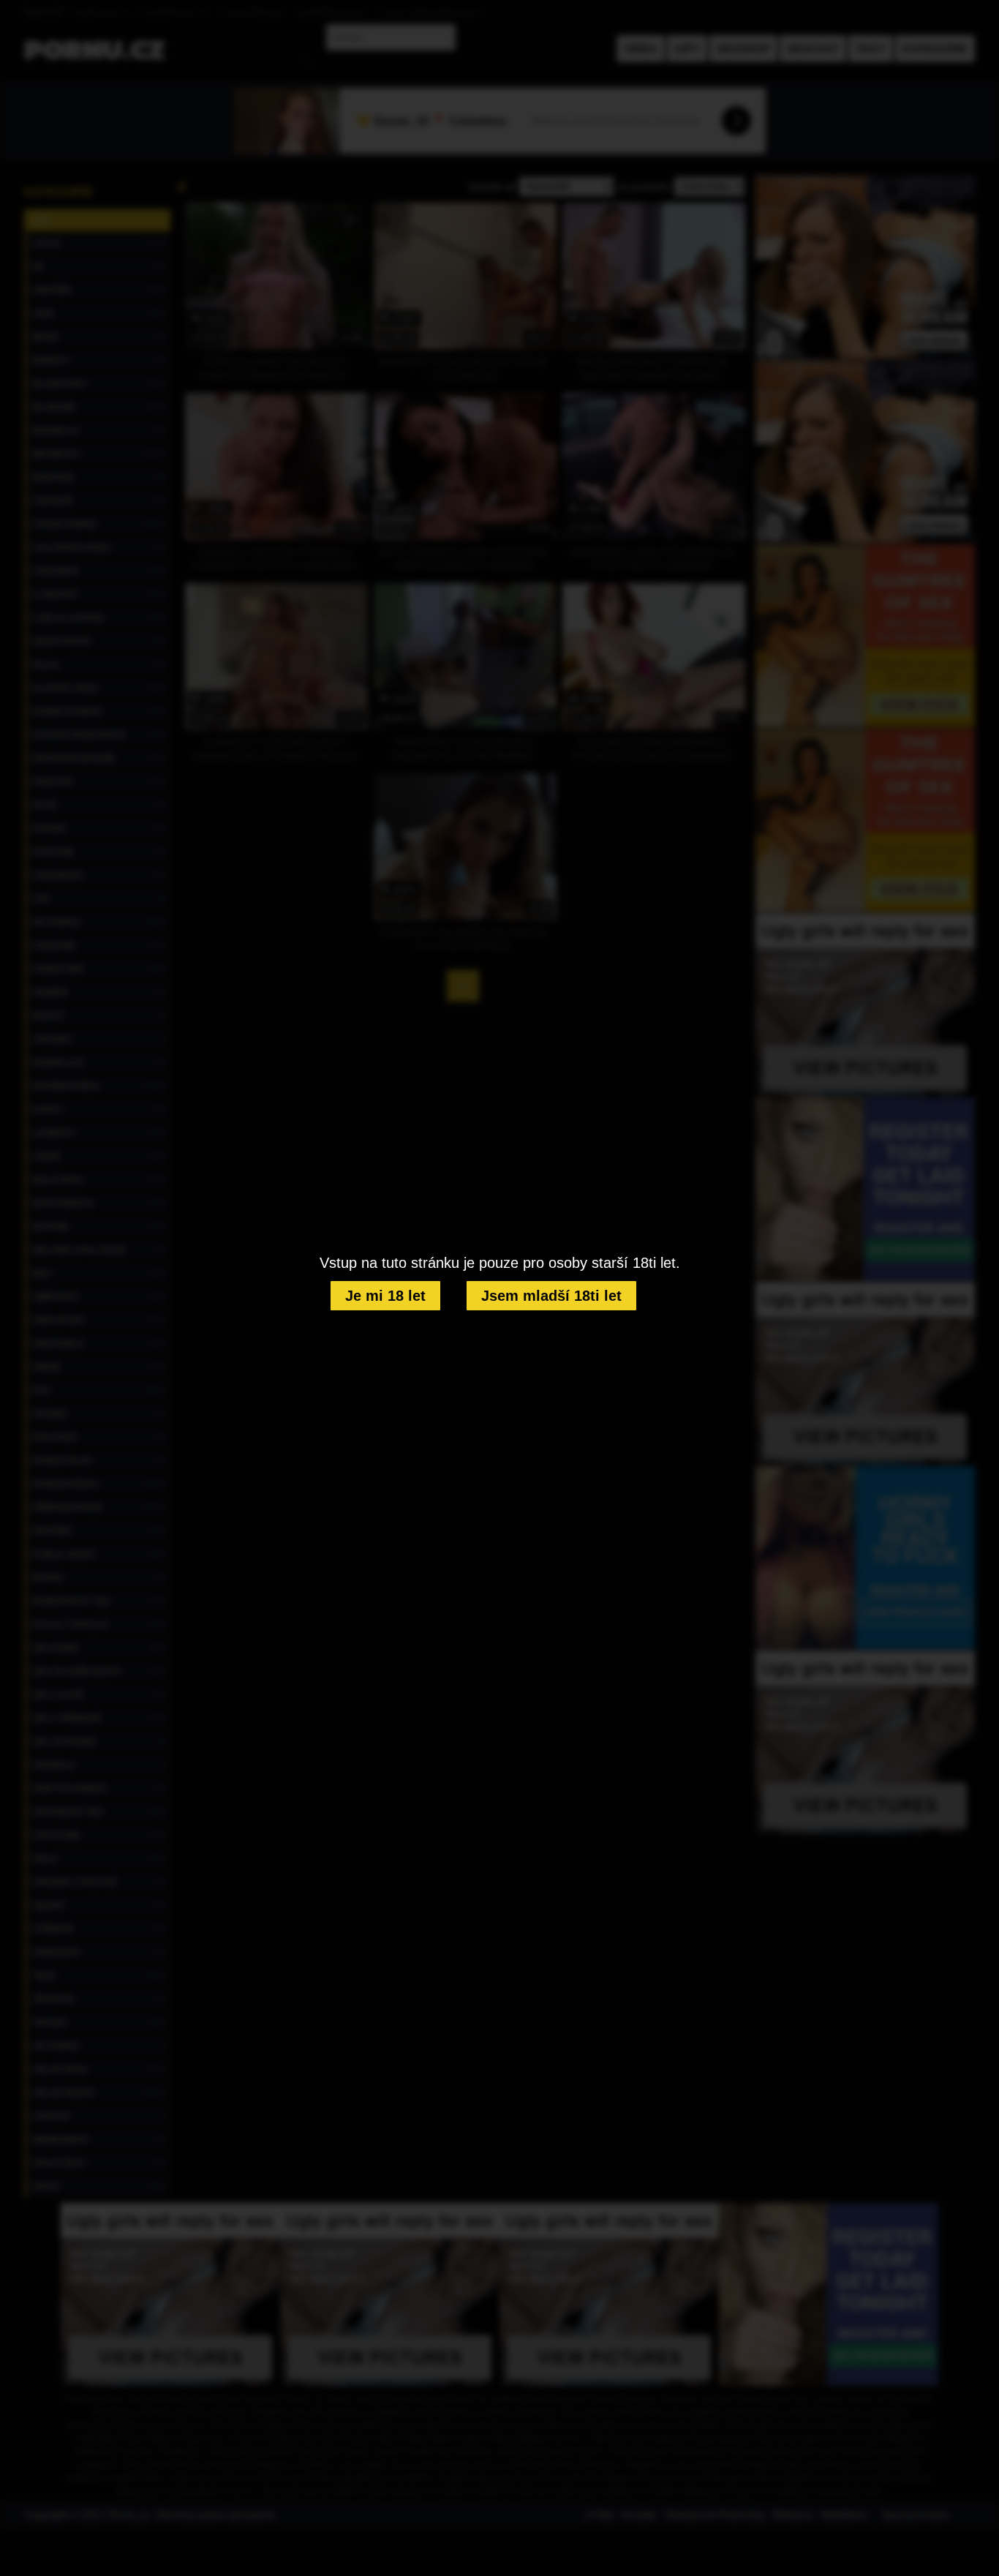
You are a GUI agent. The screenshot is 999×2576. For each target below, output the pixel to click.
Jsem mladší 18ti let (551, 1296)
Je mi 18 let (385, 1296)
